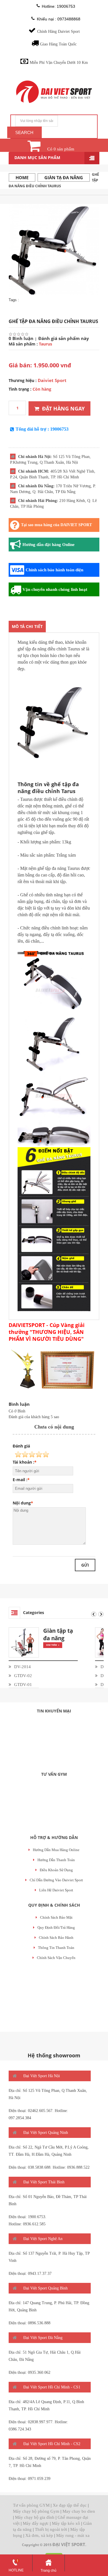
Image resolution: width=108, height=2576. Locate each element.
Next (101, 1614)
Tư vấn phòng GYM (31, 2505)
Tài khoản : (23, 1462)
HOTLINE (16, 2570)
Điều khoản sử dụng (56, 1870)
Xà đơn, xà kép (39, 2535)
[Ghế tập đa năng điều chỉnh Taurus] (54, 249)
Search (24, 132)
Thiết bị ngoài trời (51, 2529)
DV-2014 (22, 1667)
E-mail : (20, 1480)
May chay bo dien (79, 2511)
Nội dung (22, 1503)
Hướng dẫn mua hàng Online (56, 1850)
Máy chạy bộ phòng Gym (36, 2511)
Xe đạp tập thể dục (70, 2505)
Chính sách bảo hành (56, 1938)
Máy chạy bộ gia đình (35, 2517)
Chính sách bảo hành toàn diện (54, 570)
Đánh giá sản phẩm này (64, 338)
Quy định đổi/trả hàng (56, 1927)
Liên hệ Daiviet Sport (56, 1890)
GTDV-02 (23, 1676)
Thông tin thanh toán (56, 1948)
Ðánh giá (21, 1446)
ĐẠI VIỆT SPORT (69, 2544)
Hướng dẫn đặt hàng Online (49, 545)
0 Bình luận (21, 338)
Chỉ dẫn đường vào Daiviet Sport (56, 1880)
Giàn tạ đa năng (64, 177)
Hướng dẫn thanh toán (56, 1860)
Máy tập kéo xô (66, 2523)
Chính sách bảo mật (56, 1917)
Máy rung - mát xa (73, 2535)
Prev (94, 1614)
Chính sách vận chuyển (56, 1958)
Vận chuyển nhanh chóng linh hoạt (55, 589)
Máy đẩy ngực (36, 2523)
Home (22, 177)
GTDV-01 (23, 1685)
